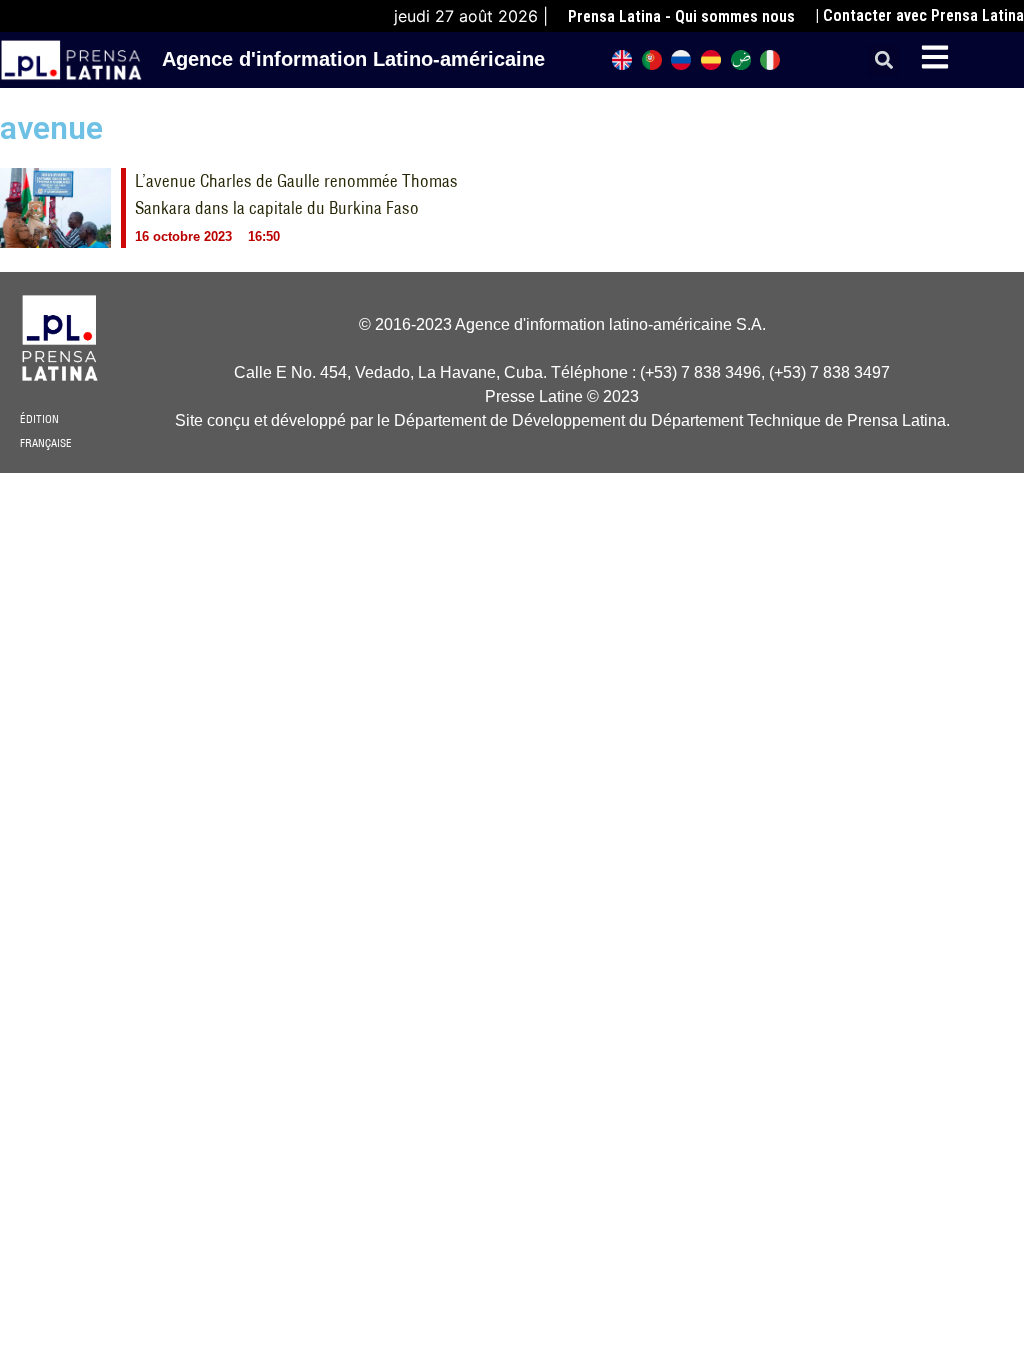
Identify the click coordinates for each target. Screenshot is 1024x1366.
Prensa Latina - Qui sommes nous (681, 16)
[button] (883, 60)
